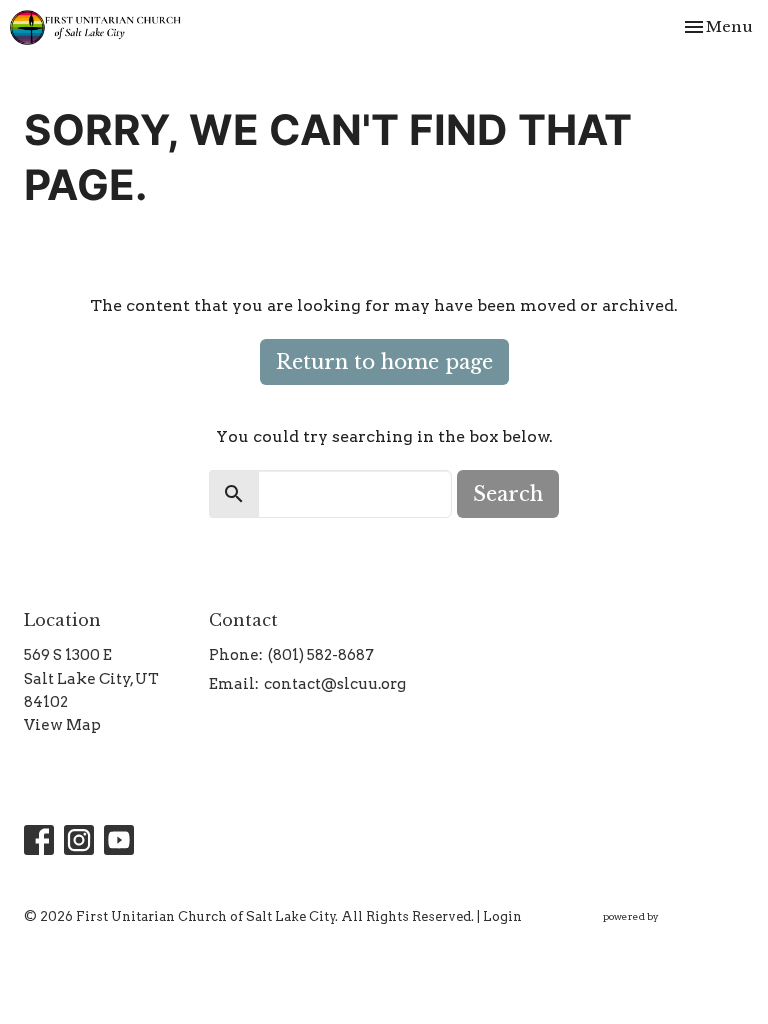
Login (502, 916)
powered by (663, 933)
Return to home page (384, 362)
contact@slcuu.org (335, 684)
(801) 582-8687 (321, 655)
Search (508, 494)
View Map (62, 725)
